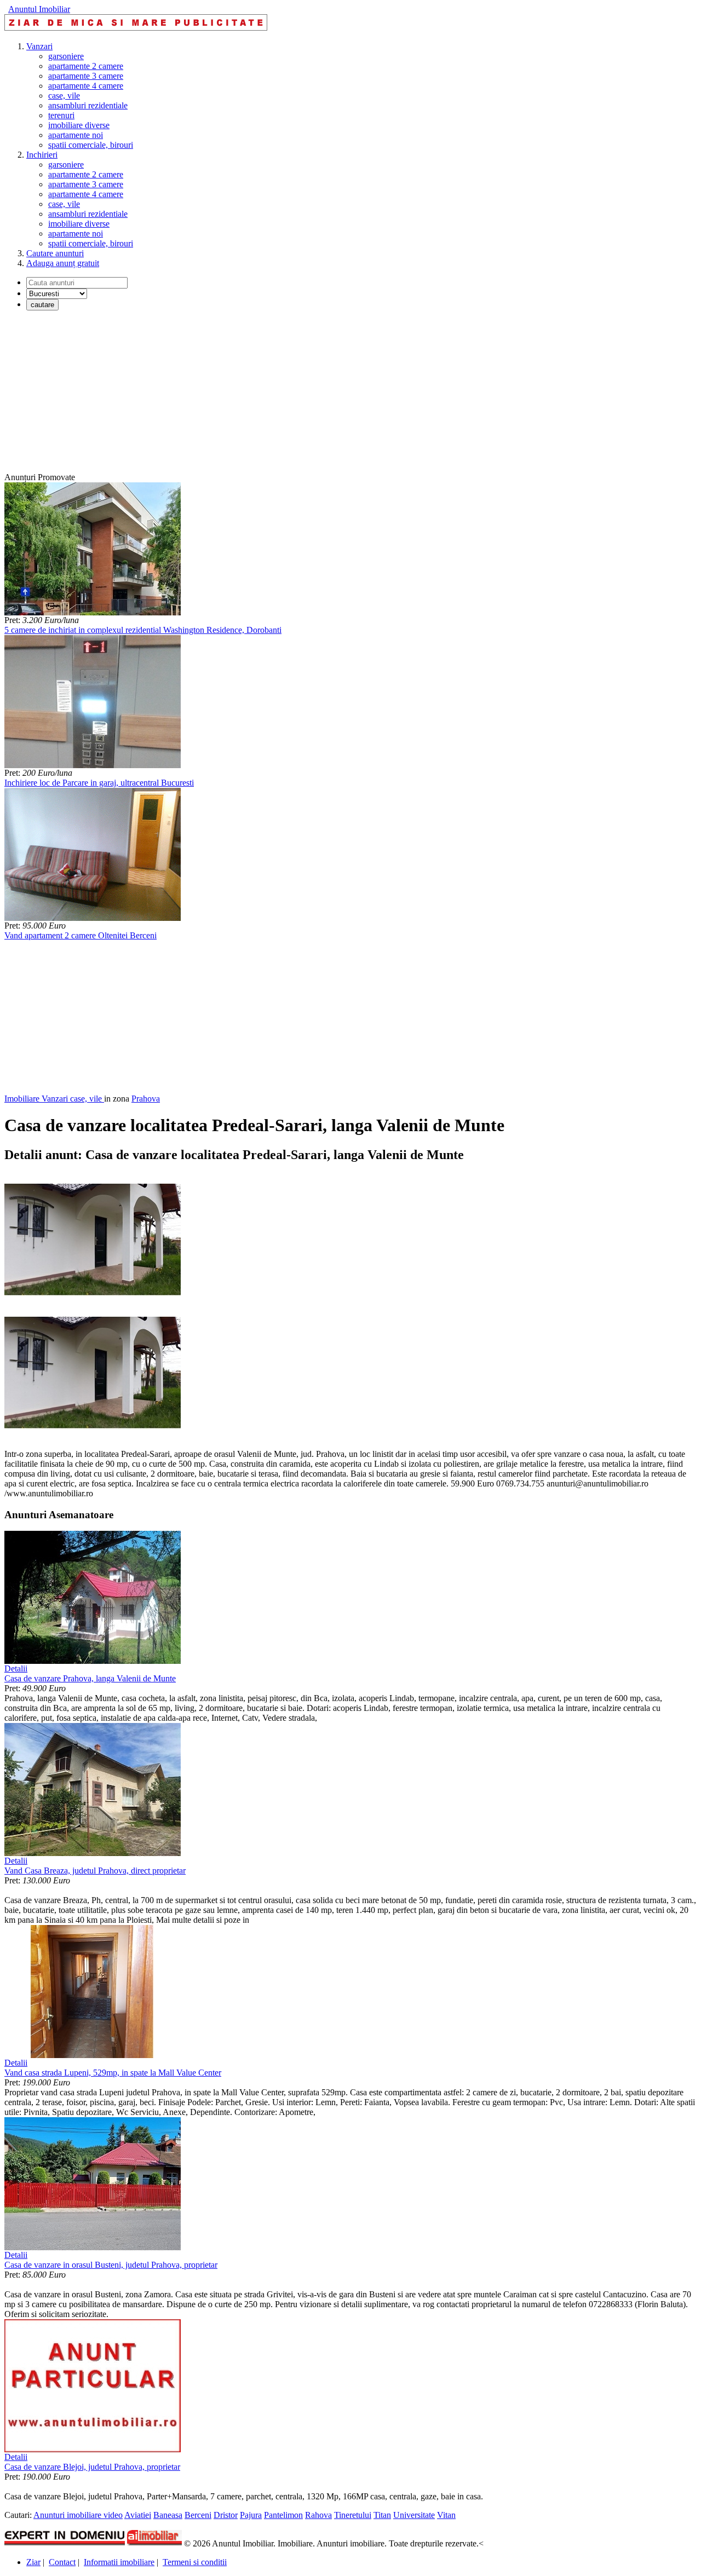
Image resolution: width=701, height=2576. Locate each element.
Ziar (33, 2562)
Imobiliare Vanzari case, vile (54, 1099)
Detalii (16, 1669)
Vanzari (39, 46)
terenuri (61, 115)
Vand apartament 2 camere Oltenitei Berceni (81, 935)
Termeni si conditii (195, 2562)
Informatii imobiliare (119, 2562)
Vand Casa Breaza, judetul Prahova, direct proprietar (95, 1871)
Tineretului (353, 2515)
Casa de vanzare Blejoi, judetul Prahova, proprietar (92, 2467)
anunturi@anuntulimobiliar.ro (597, 1483)
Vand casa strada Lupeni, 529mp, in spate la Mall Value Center (113, 2073)
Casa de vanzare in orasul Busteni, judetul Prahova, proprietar (111, 2265)
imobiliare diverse (79, 125)
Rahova (318, 2515)
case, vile (64, 96)
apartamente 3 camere (86, 76)
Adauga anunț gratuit (63, 263)
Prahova (146, 1099)
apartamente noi (76, 135)
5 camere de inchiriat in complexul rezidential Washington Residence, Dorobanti (143, 630)
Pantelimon (283, 2515)
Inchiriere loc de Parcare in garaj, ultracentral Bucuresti (99, 783)
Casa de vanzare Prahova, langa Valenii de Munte (90, 1678)
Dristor (226, 2515)
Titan (382, 2515)
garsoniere (66, 56)
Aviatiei (138, 2515)
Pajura (251, 2515)
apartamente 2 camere (86, 66)
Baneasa (168, 2515)
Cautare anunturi (55, 253)
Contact (62, 2562)
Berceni (198, 2515)
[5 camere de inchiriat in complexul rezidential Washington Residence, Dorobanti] (93, 612)
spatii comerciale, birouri (91, 145)
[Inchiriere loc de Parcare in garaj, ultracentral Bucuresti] (93, 765)
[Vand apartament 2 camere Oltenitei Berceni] (93, 918)
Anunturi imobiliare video (78, 2515)
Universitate (414, 2515)
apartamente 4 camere (86, 86)
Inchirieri (42, 155)
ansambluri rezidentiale (88, 105)
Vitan (446, 2515)
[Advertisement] (333, 396)
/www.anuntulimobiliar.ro (49, 1493)
